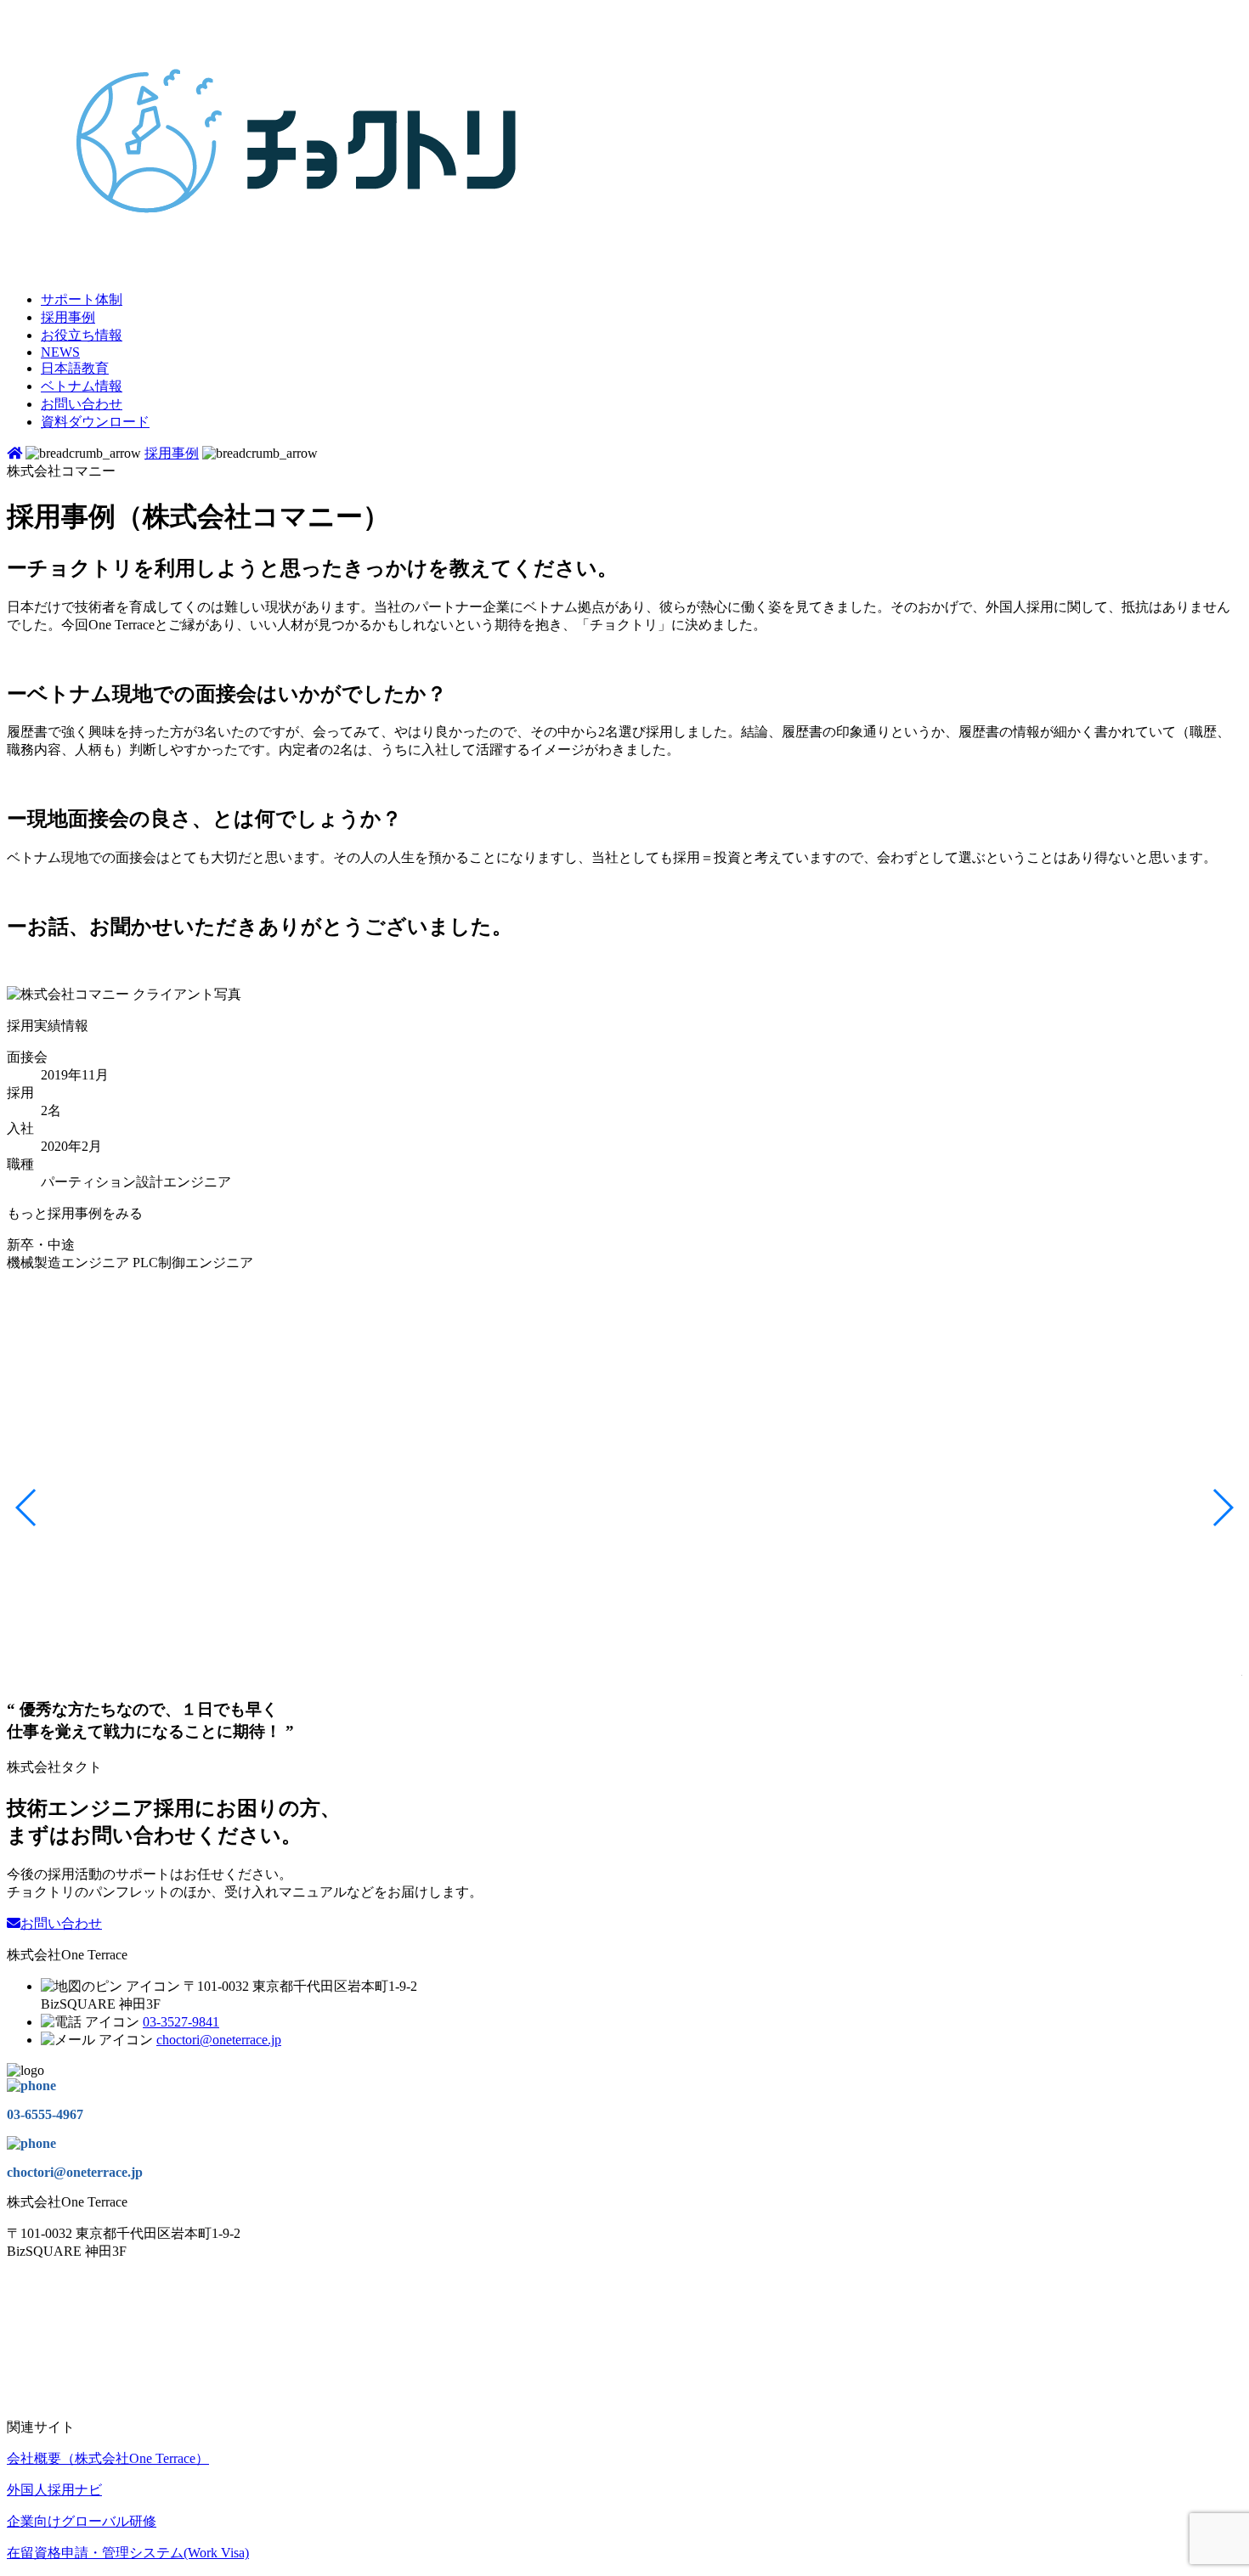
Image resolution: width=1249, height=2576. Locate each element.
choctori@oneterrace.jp (219, 2040)
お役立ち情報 (82, 335)
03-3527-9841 (181, 2022)
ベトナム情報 (82, 386)
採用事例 (68, 317)
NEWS (60, 352)
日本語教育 (75, 368)
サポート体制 (82, 299)
